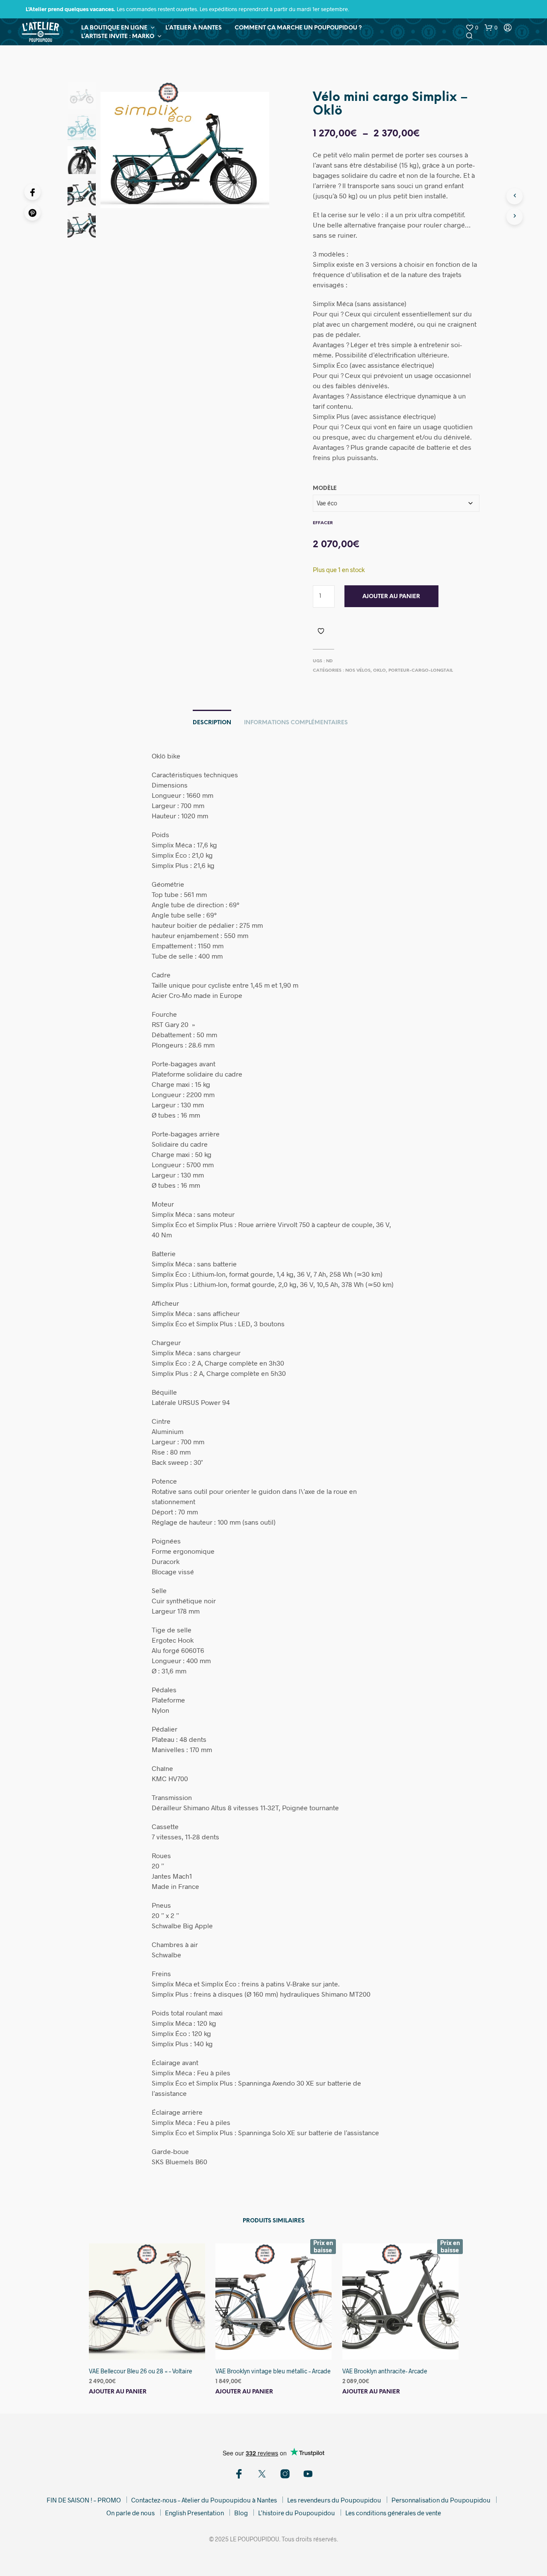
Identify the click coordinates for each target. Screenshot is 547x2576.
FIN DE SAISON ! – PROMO (84, 2500)
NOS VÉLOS (358, 671)
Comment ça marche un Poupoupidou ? (298, 28)
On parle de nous (131, 2513)
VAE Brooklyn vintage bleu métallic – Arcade (273, 2371)
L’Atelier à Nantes (194, 28)
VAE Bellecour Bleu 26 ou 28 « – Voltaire (141, 2371)
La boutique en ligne (114, 28)
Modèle (325, 488)
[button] (472, 28)
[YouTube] (308, 2474)
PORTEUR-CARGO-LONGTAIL (421, 671)
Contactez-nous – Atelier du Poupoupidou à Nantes (204, 2500)
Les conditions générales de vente (393, 2513)
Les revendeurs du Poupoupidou (334, 2500)
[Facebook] (32, 192)
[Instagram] (285, 2474)
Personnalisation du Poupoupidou (441, 2500)
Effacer (323, 523)
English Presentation (194, 2513)
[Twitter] (262, 2474)
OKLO (379, 671)
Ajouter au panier (391, 597)
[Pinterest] (32, 212)
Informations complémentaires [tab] (296, 723)
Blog (241, 2513)
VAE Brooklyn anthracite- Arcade (385, 2371)
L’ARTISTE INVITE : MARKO (118, 37)
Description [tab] (212, 723)
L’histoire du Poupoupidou (297, 2513)
